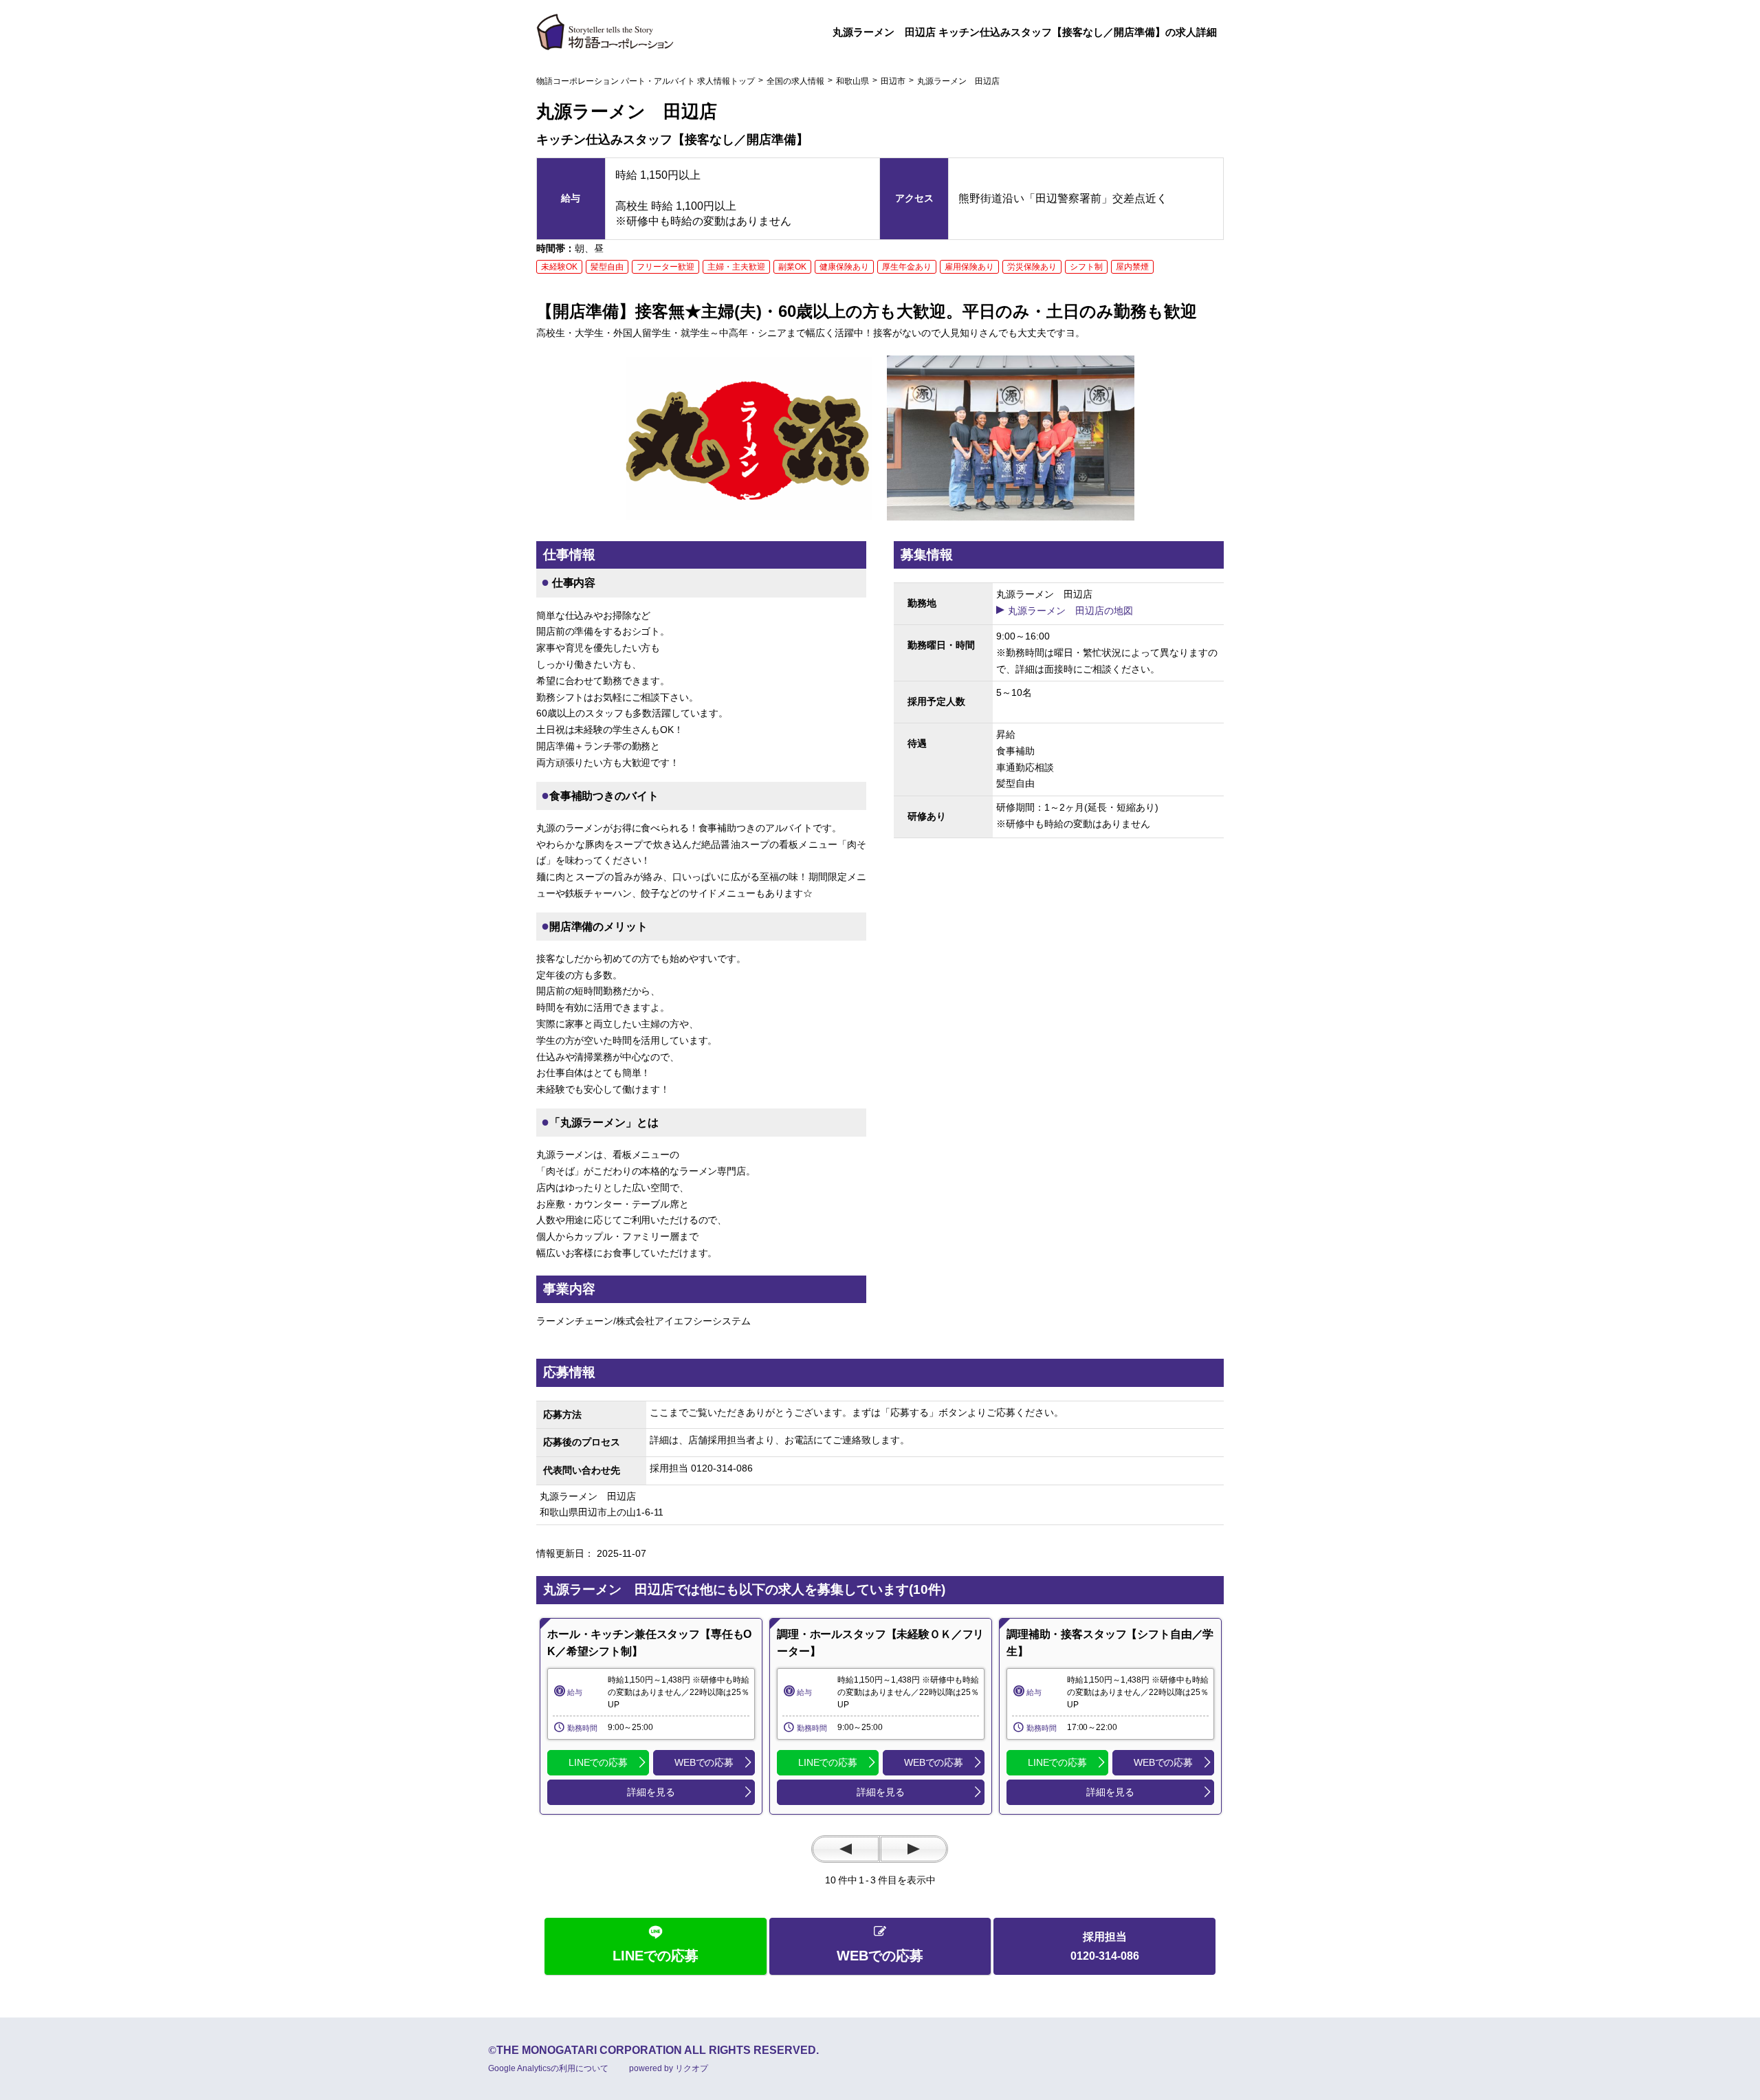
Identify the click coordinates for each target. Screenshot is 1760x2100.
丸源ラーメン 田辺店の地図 (1070, 611)
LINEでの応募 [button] (598, 1762)
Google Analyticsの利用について (548, 2068)
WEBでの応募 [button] (704, 1762)
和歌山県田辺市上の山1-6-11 (606, 1512)
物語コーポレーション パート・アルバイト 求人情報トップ (646, 81)
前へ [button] (846, 1849)
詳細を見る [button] (651, 1792)
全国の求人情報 (795, 81)
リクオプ (692, 2068)
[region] (651, 1716)
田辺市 (893, 81)
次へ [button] (914, 1849)
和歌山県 (852, 81)
